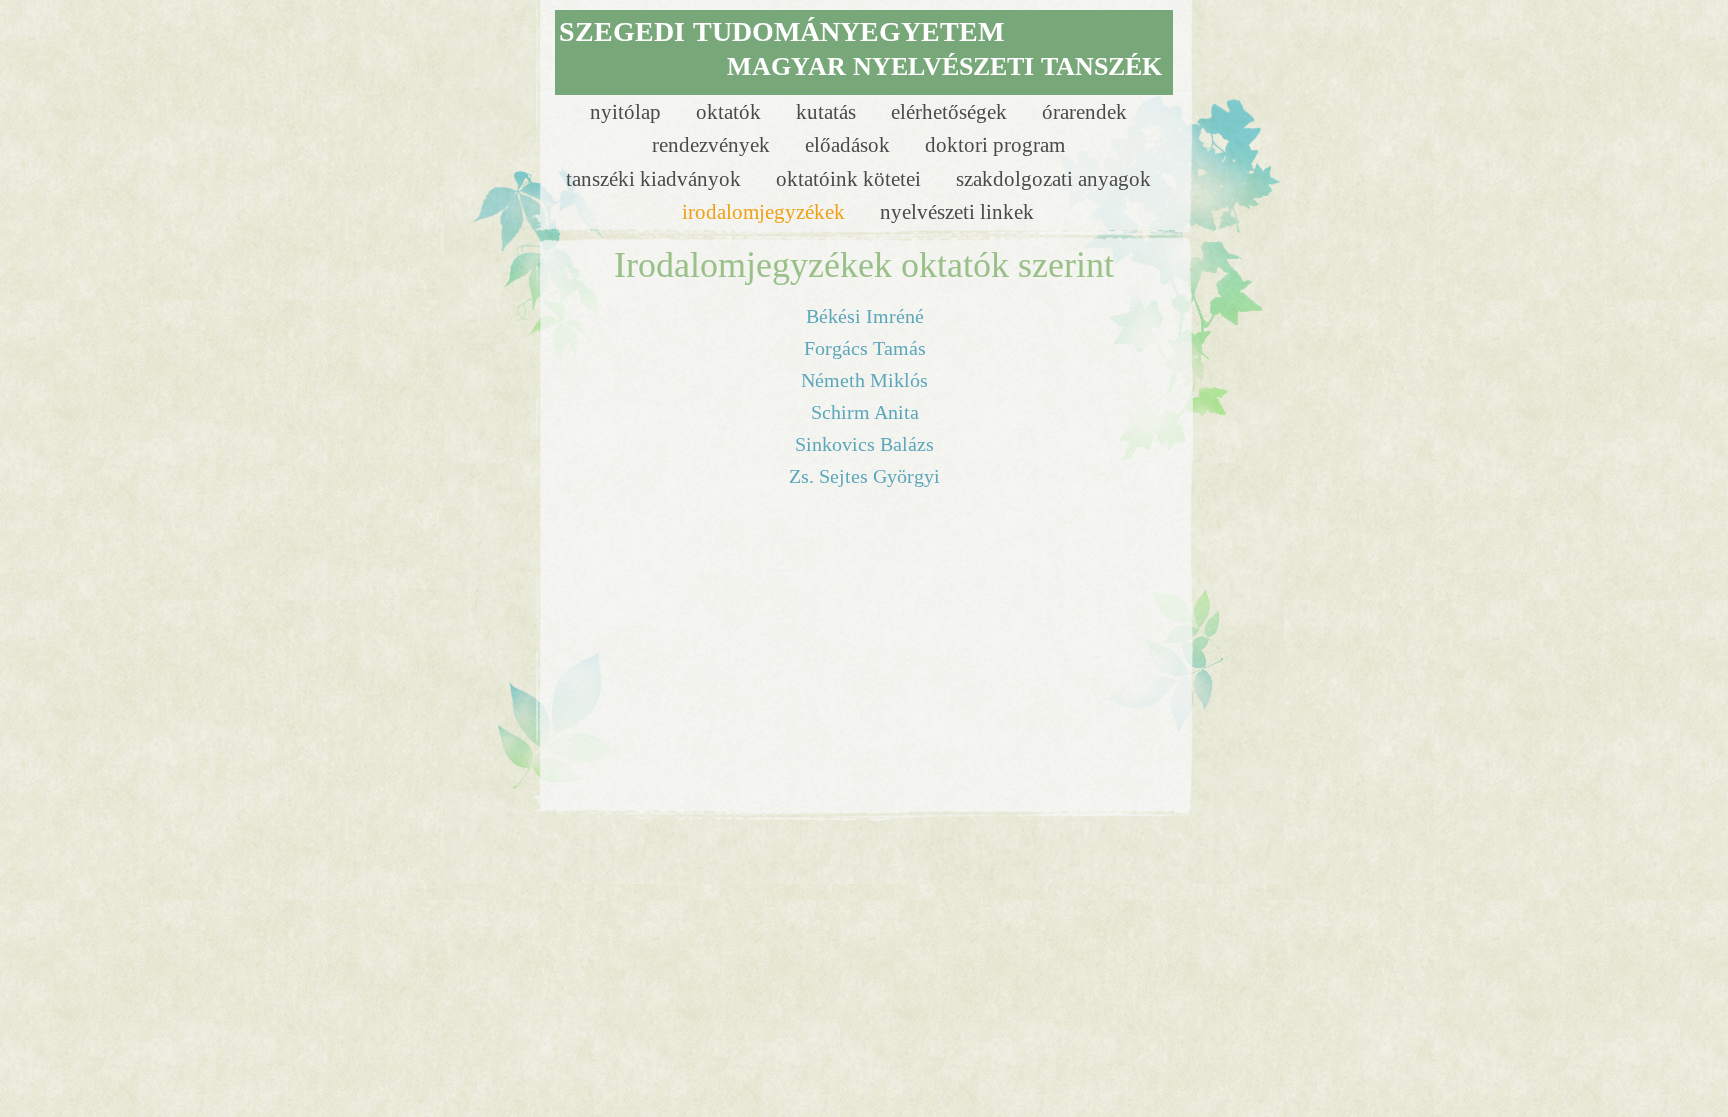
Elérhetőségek (951, 111)
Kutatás (828, 111)
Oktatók (731, 111)
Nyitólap (628, 111)
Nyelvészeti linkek (957, 211)
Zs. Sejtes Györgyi (864, 476)
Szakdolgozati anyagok (1053, 178)
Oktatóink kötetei (851, 178)
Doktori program (995, 144)
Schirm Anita (865, 412)
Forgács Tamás (865, 348)
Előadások (850, 144)
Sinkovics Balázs (864, 444)
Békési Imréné (865, 316)
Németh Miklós (864, 380)
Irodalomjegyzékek (766, 211)
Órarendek (1084, 111)
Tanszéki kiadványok (656, 178)
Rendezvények (713, 144)
